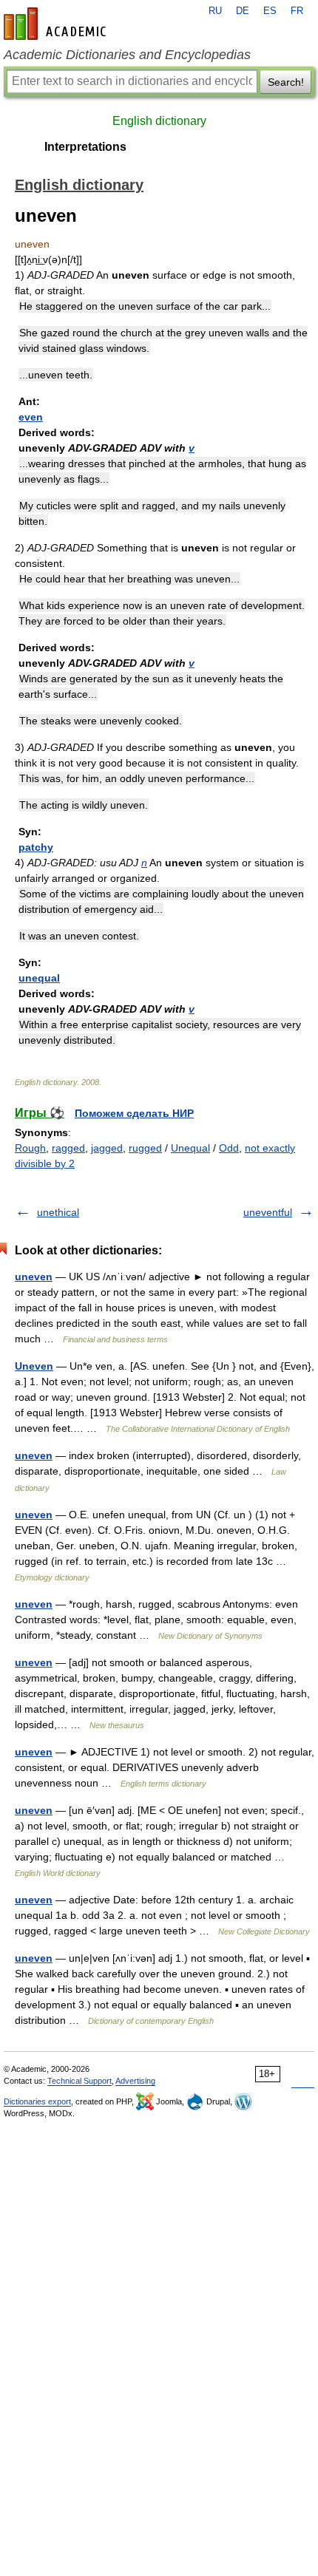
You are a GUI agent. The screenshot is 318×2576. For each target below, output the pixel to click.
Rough (30, 1148)
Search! (286, 82)
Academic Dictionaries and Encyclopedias (127, 55)
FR (297, 11)
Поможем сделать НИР (134, 1113)
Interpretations (85, 147)
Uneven (34, 1366)
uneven (34, 1277)
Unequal (190, 1148)
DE (243, 11)
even (31, 417)
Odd (229, 1148)
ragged (68, 1148)
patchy (36, 847)
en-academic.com (57, 24)
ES (270, 11)
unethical (58, 1212)
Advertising (135, 2081)
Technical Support (79, 2081)
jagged (107, 1148)
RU (215, 11)
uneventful (268, 1212)
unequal (39, 978)
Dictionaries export (37, 2101)
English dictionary (159, 121)
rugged (145, 1148)
